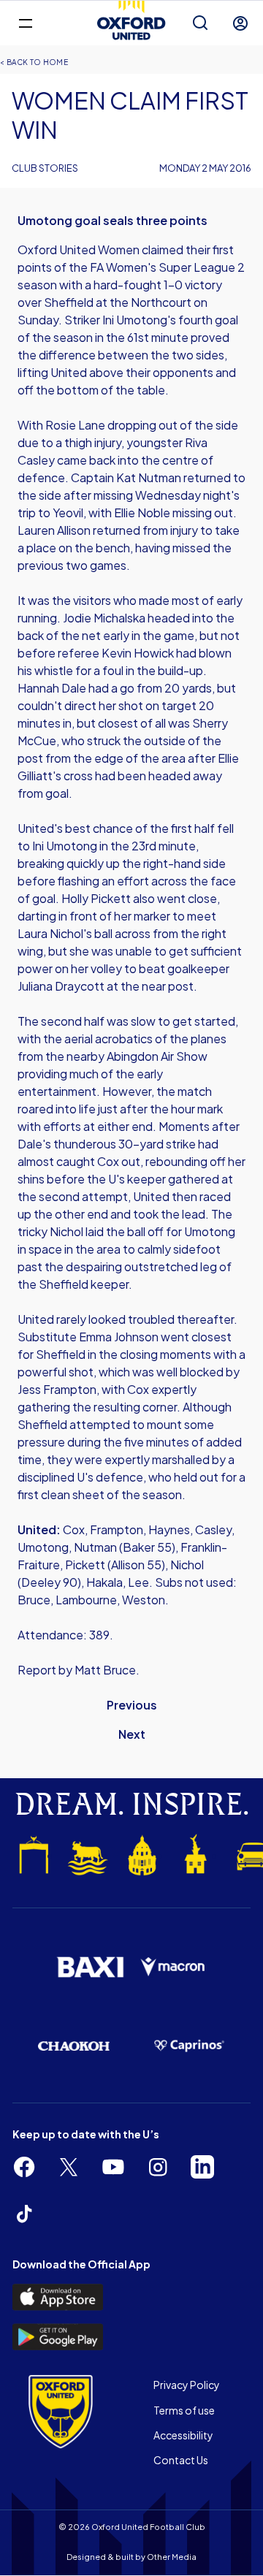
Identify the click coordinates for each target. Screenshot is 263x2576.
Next (132, 1734)
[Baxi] (90, 1967)
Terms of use (184, 2410)
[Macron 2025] (173, 1967)
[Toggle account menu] (240, 23)
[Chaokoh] (74, 2046)
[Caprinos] (189, 2046)
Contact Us (181, 2460)
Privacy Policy (187, 2385)
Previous (132, 1705)
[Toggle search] (200, 23)
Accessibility (183, 2435)
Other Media (172, 2557)
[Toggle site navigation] (25, 22)
